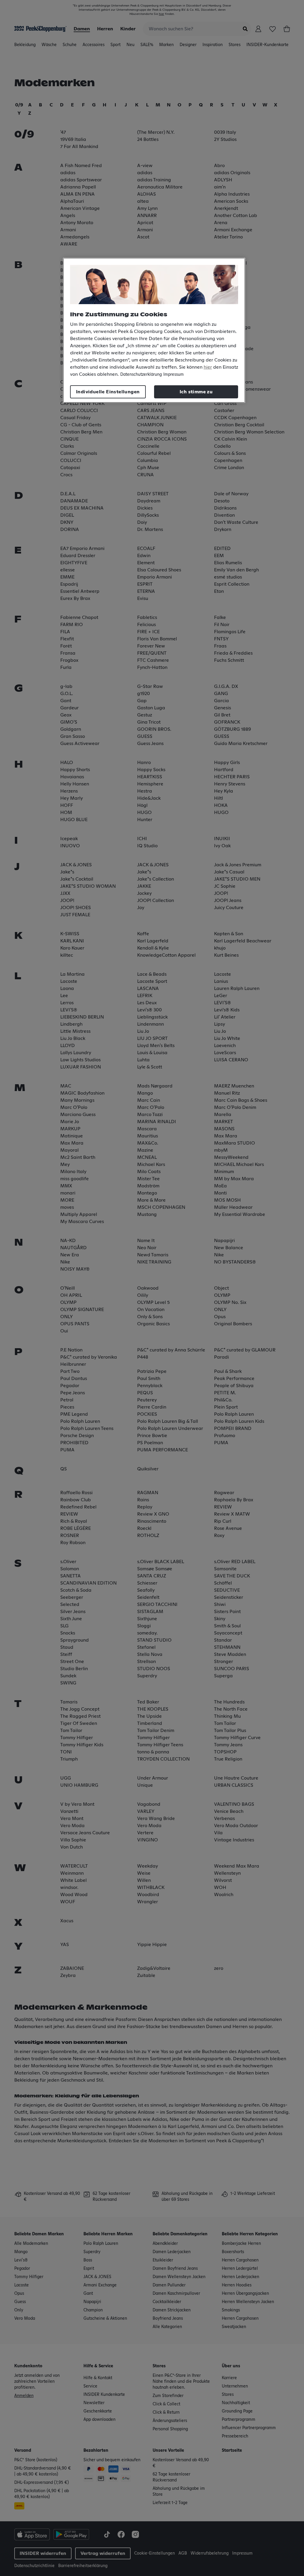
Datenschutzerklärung (141, 375)
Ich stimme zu (196, 392)
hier (208, 367)
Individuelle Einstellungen (108, 392)
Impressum (174, 375)
